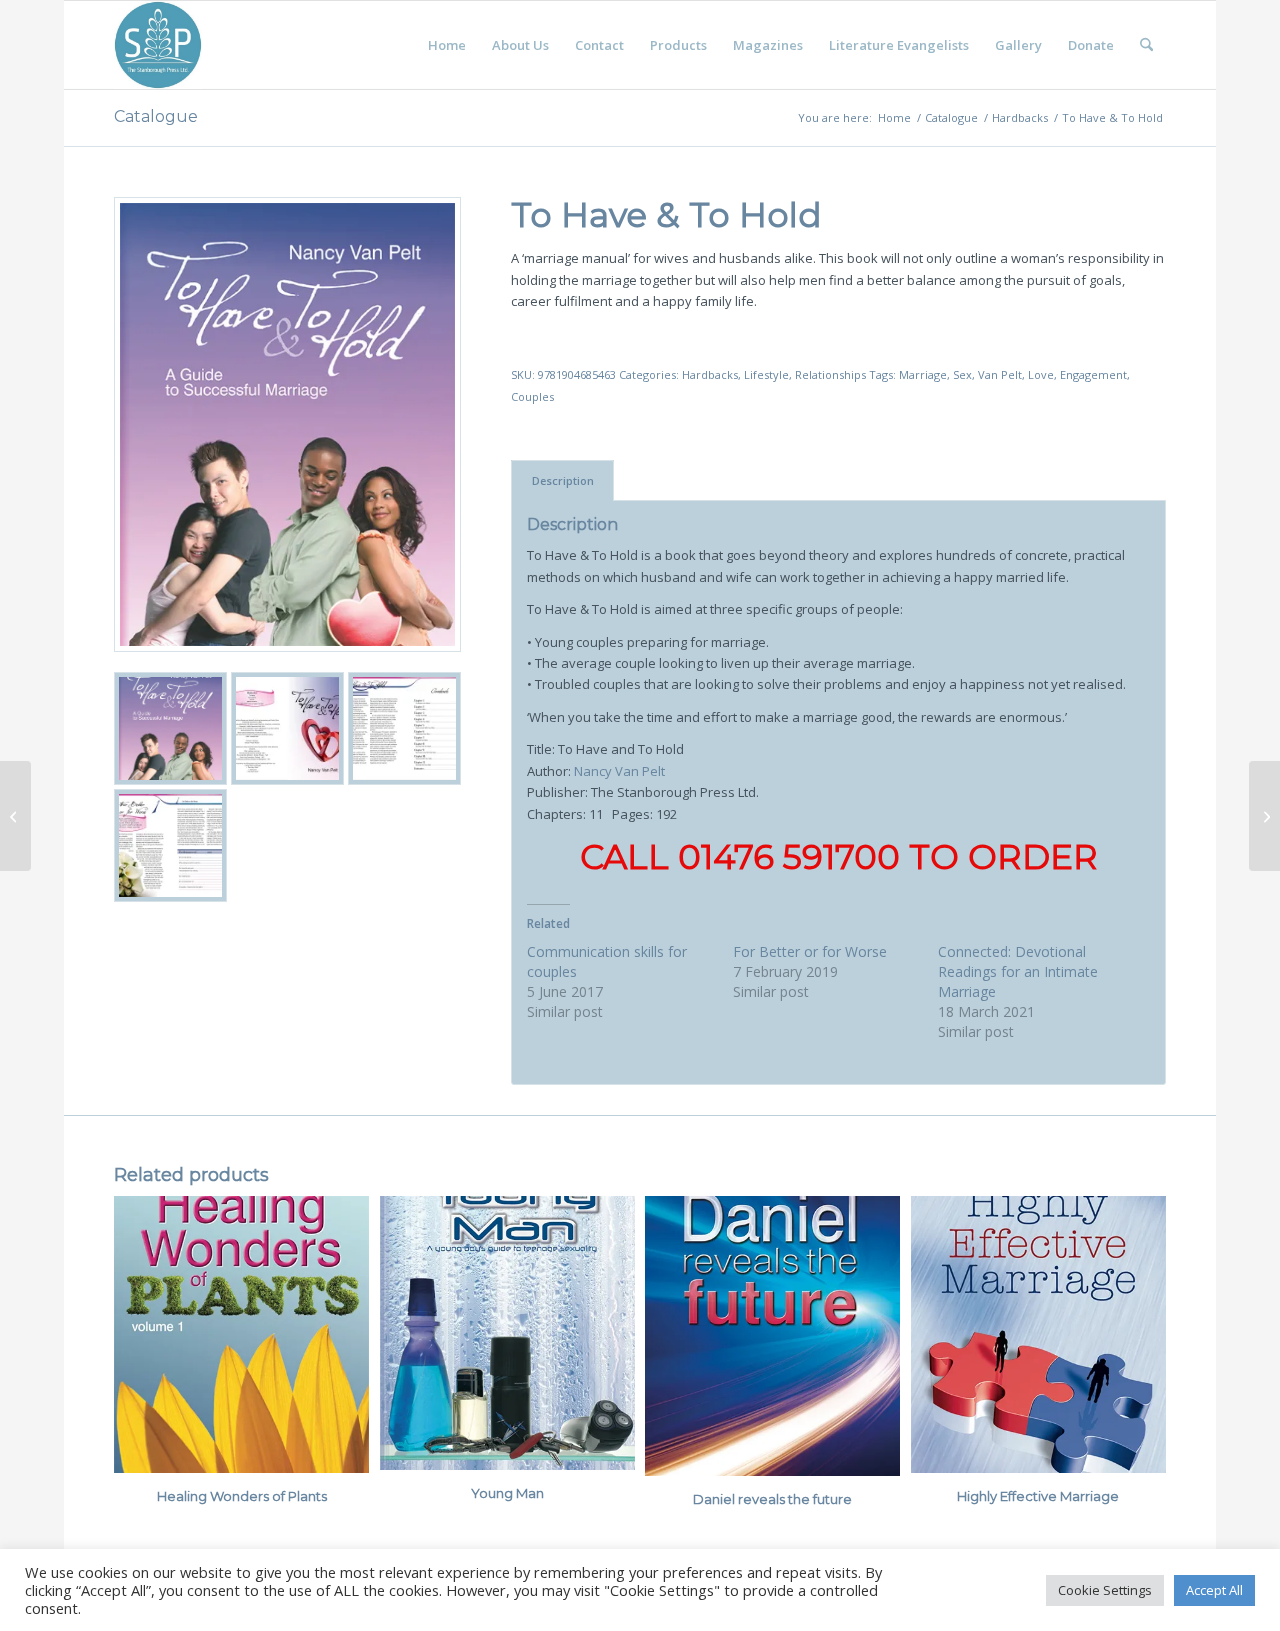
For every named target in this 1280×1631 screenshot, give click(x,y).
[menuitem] (447, 45)
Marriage (923, 374)
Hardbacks (710, 374)
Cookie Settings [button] (1105, 1590)
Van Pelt (1000, 374)
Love (1041, 374)
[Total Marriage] (1264, 816)
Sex (962, 374)
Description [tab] (563, 480)
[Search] (1146, 45)
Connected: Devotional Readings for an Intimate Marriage (1018, 971)
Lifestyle (766, 374)
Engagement (1093, 374)
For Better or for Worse (810, 951)
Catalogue (156, 116)
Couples (532, 396)
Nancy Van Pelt (619, 771)
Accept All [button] (1214, 1590)
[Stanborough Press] (158, 45)
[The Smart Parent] (15, 816)
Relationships (830, 374)
